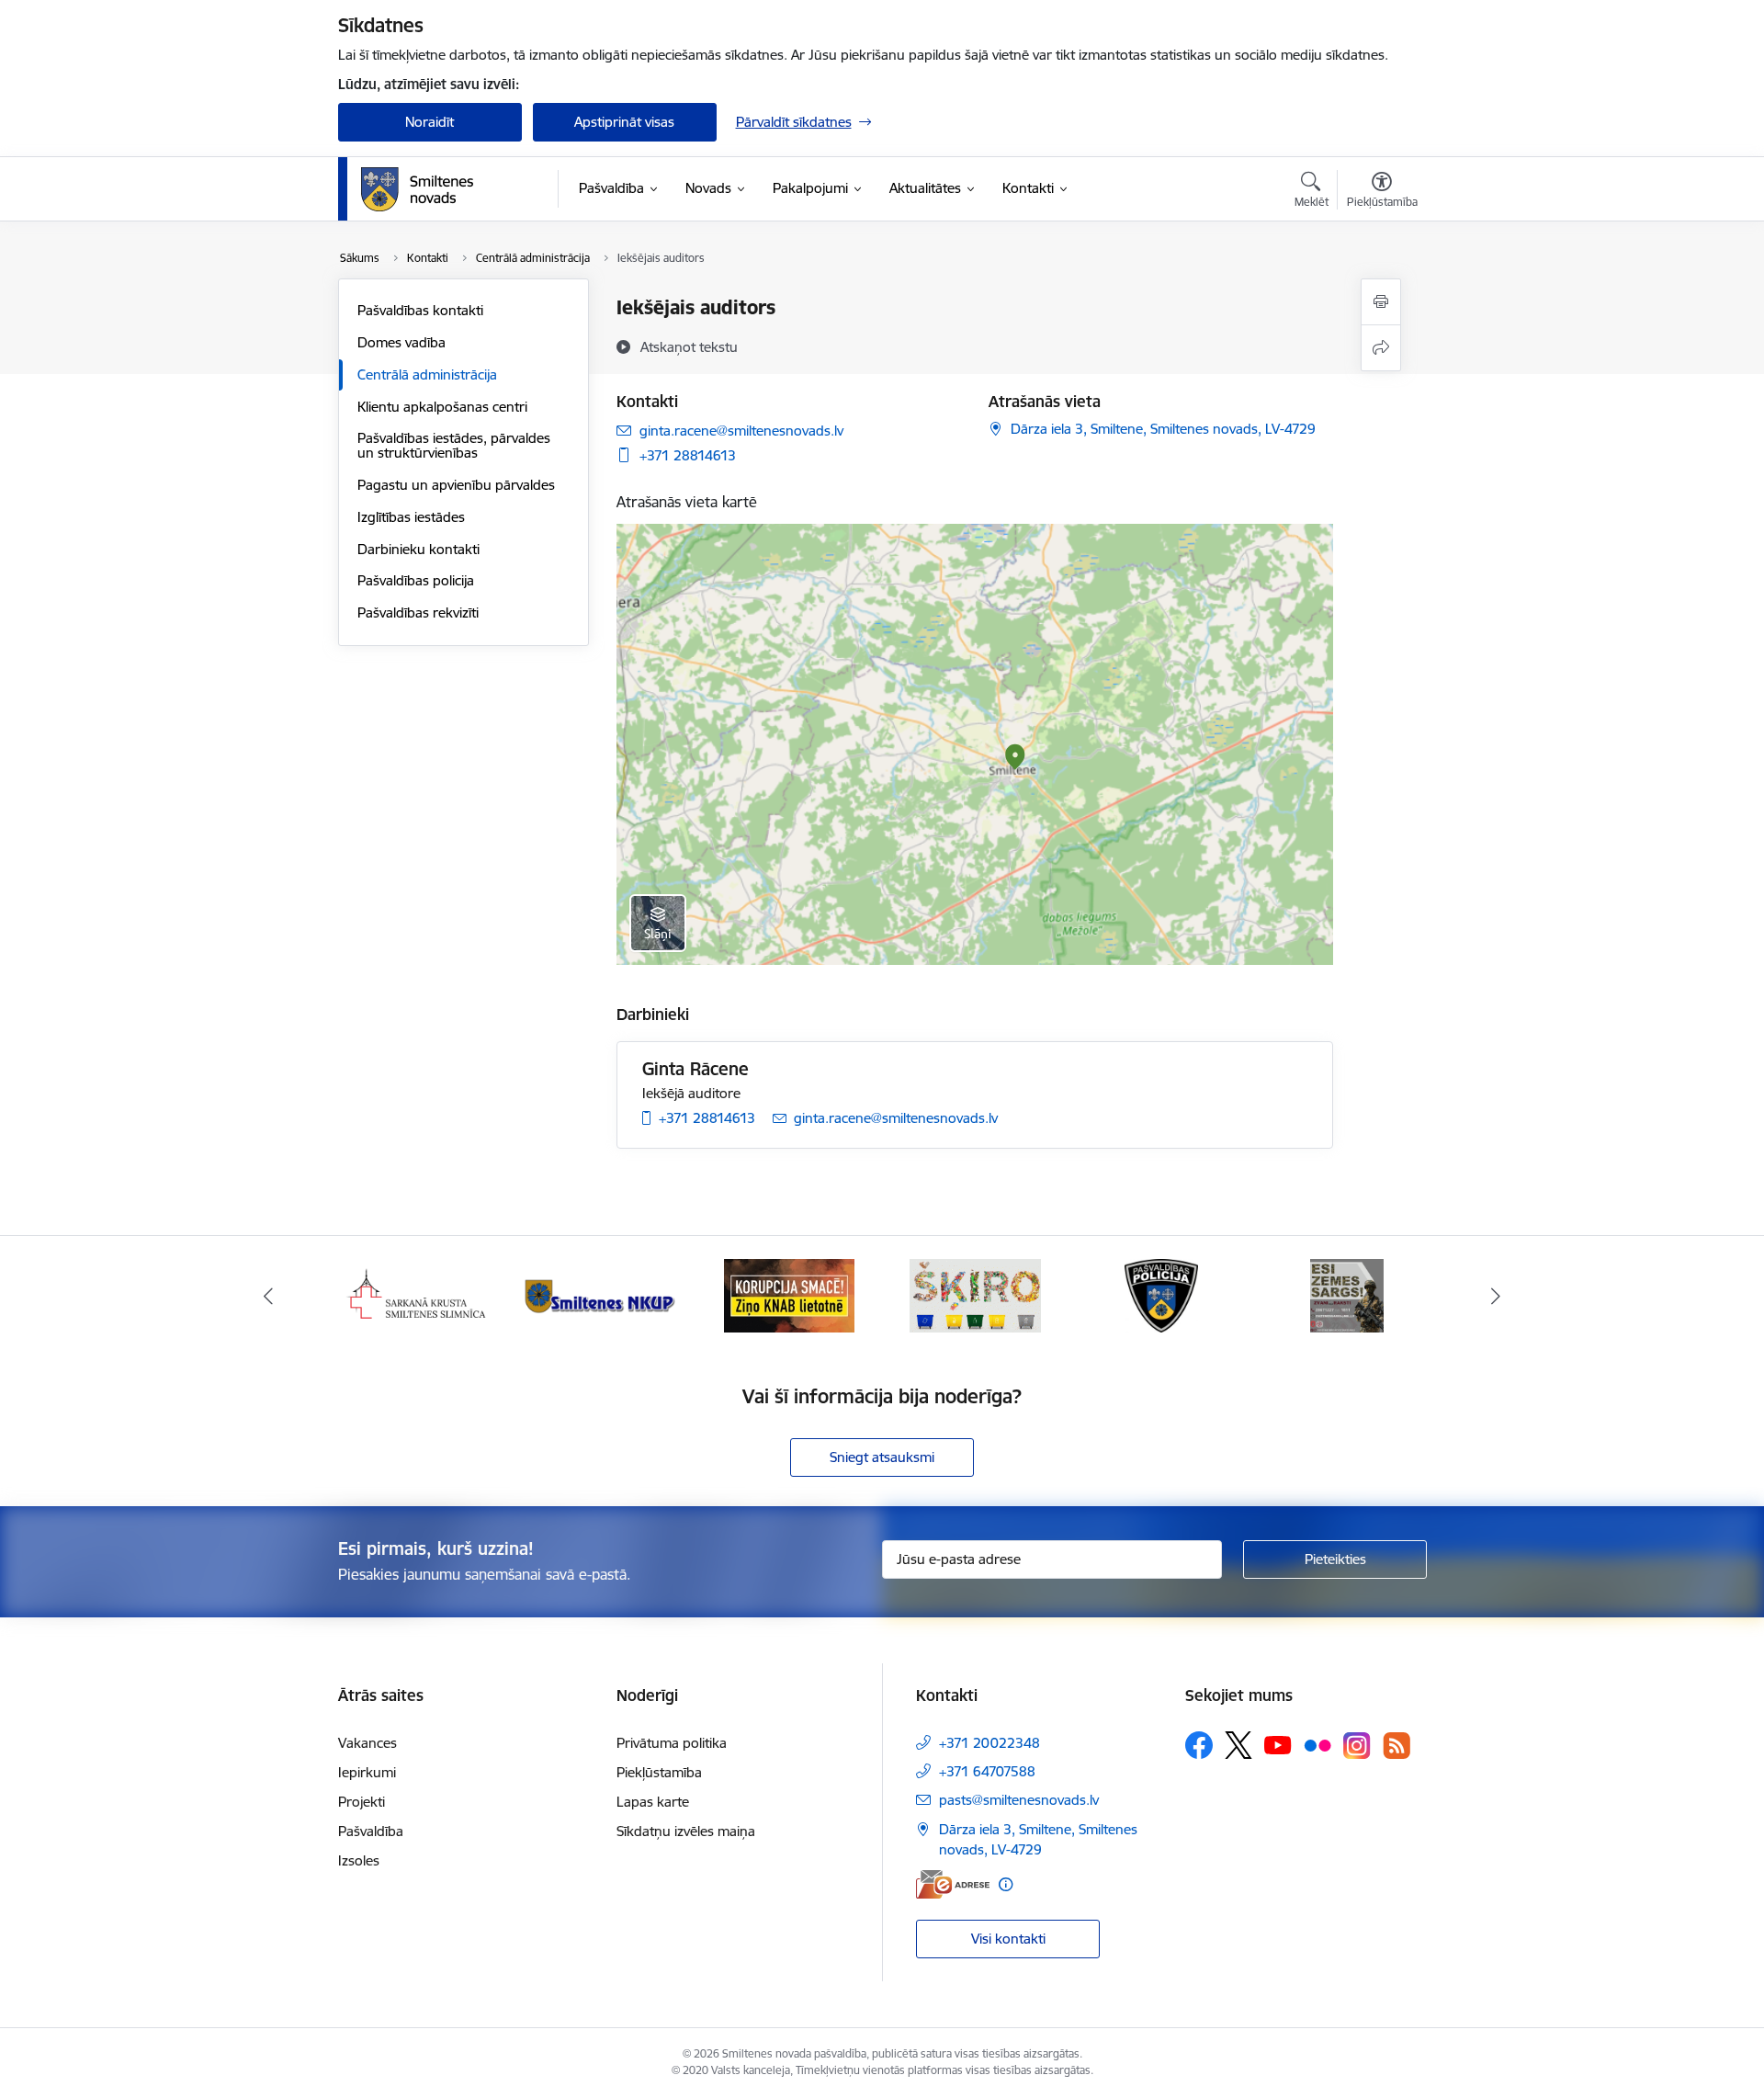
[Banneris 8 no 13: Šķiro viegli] (789, 1294)
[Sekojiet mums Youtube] (1278, 1744)
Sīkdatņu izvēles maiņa (686, 1831)
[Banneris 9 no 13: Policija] (975, 1294)
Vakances (367, 1743)
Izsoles (359, 1860)
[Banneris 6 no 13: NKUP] (417, 1294)
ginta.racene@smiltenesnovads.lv (741, 431)
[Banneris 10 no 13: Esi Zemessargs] (1161, 1294)
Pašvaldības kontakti (420, 310)
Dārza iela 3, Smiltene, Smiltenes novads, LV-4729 (1163, 429)
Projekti (362, 1802)
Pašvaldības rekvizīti (418, 612)
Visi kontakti (1008, 1939)
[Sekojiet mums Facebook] (1199, 1745)
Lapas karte (653, 1802)
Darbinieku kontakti (418, 549)
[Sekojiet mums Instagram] (1357, 1746)
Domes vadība (401, 342)
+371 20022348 (989, 1743)
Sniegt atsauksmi (882, 1457)
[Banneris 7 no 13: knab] (603, 1294)
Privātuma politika (672, 1743)
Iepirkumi (367, 1772)
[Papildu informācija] (1006, 1884)
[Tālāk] (1497, 1296)
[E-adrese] (953, 1884)
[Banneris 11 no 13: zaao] (1347, 1294)
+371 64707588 (987, 1771)
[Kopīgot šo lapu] (1381, 348)
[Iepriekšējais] (268, 1296)
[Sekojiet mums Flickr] (1317, 1744)
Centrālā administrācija (427, 374)
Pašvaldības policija (416, 580)
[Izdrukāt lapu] (1381, 302)
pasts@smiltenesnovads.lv (1019, 1800)
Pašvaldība (371, 1831)
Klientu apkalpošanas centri (442, 407)
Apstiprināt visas (624, 122)
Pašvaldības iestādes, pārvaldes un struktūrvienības (454, 445)
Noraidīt (430, 122)
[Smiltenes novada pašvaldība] (417, 189)
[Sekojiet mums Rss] (1396, 1746)
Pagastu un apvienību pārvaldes (456, 485)
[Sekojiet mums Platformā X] (1238, 1745)
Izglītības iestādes (411, 517)
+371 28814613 (688, 455)
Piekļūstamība (659, 1772)
